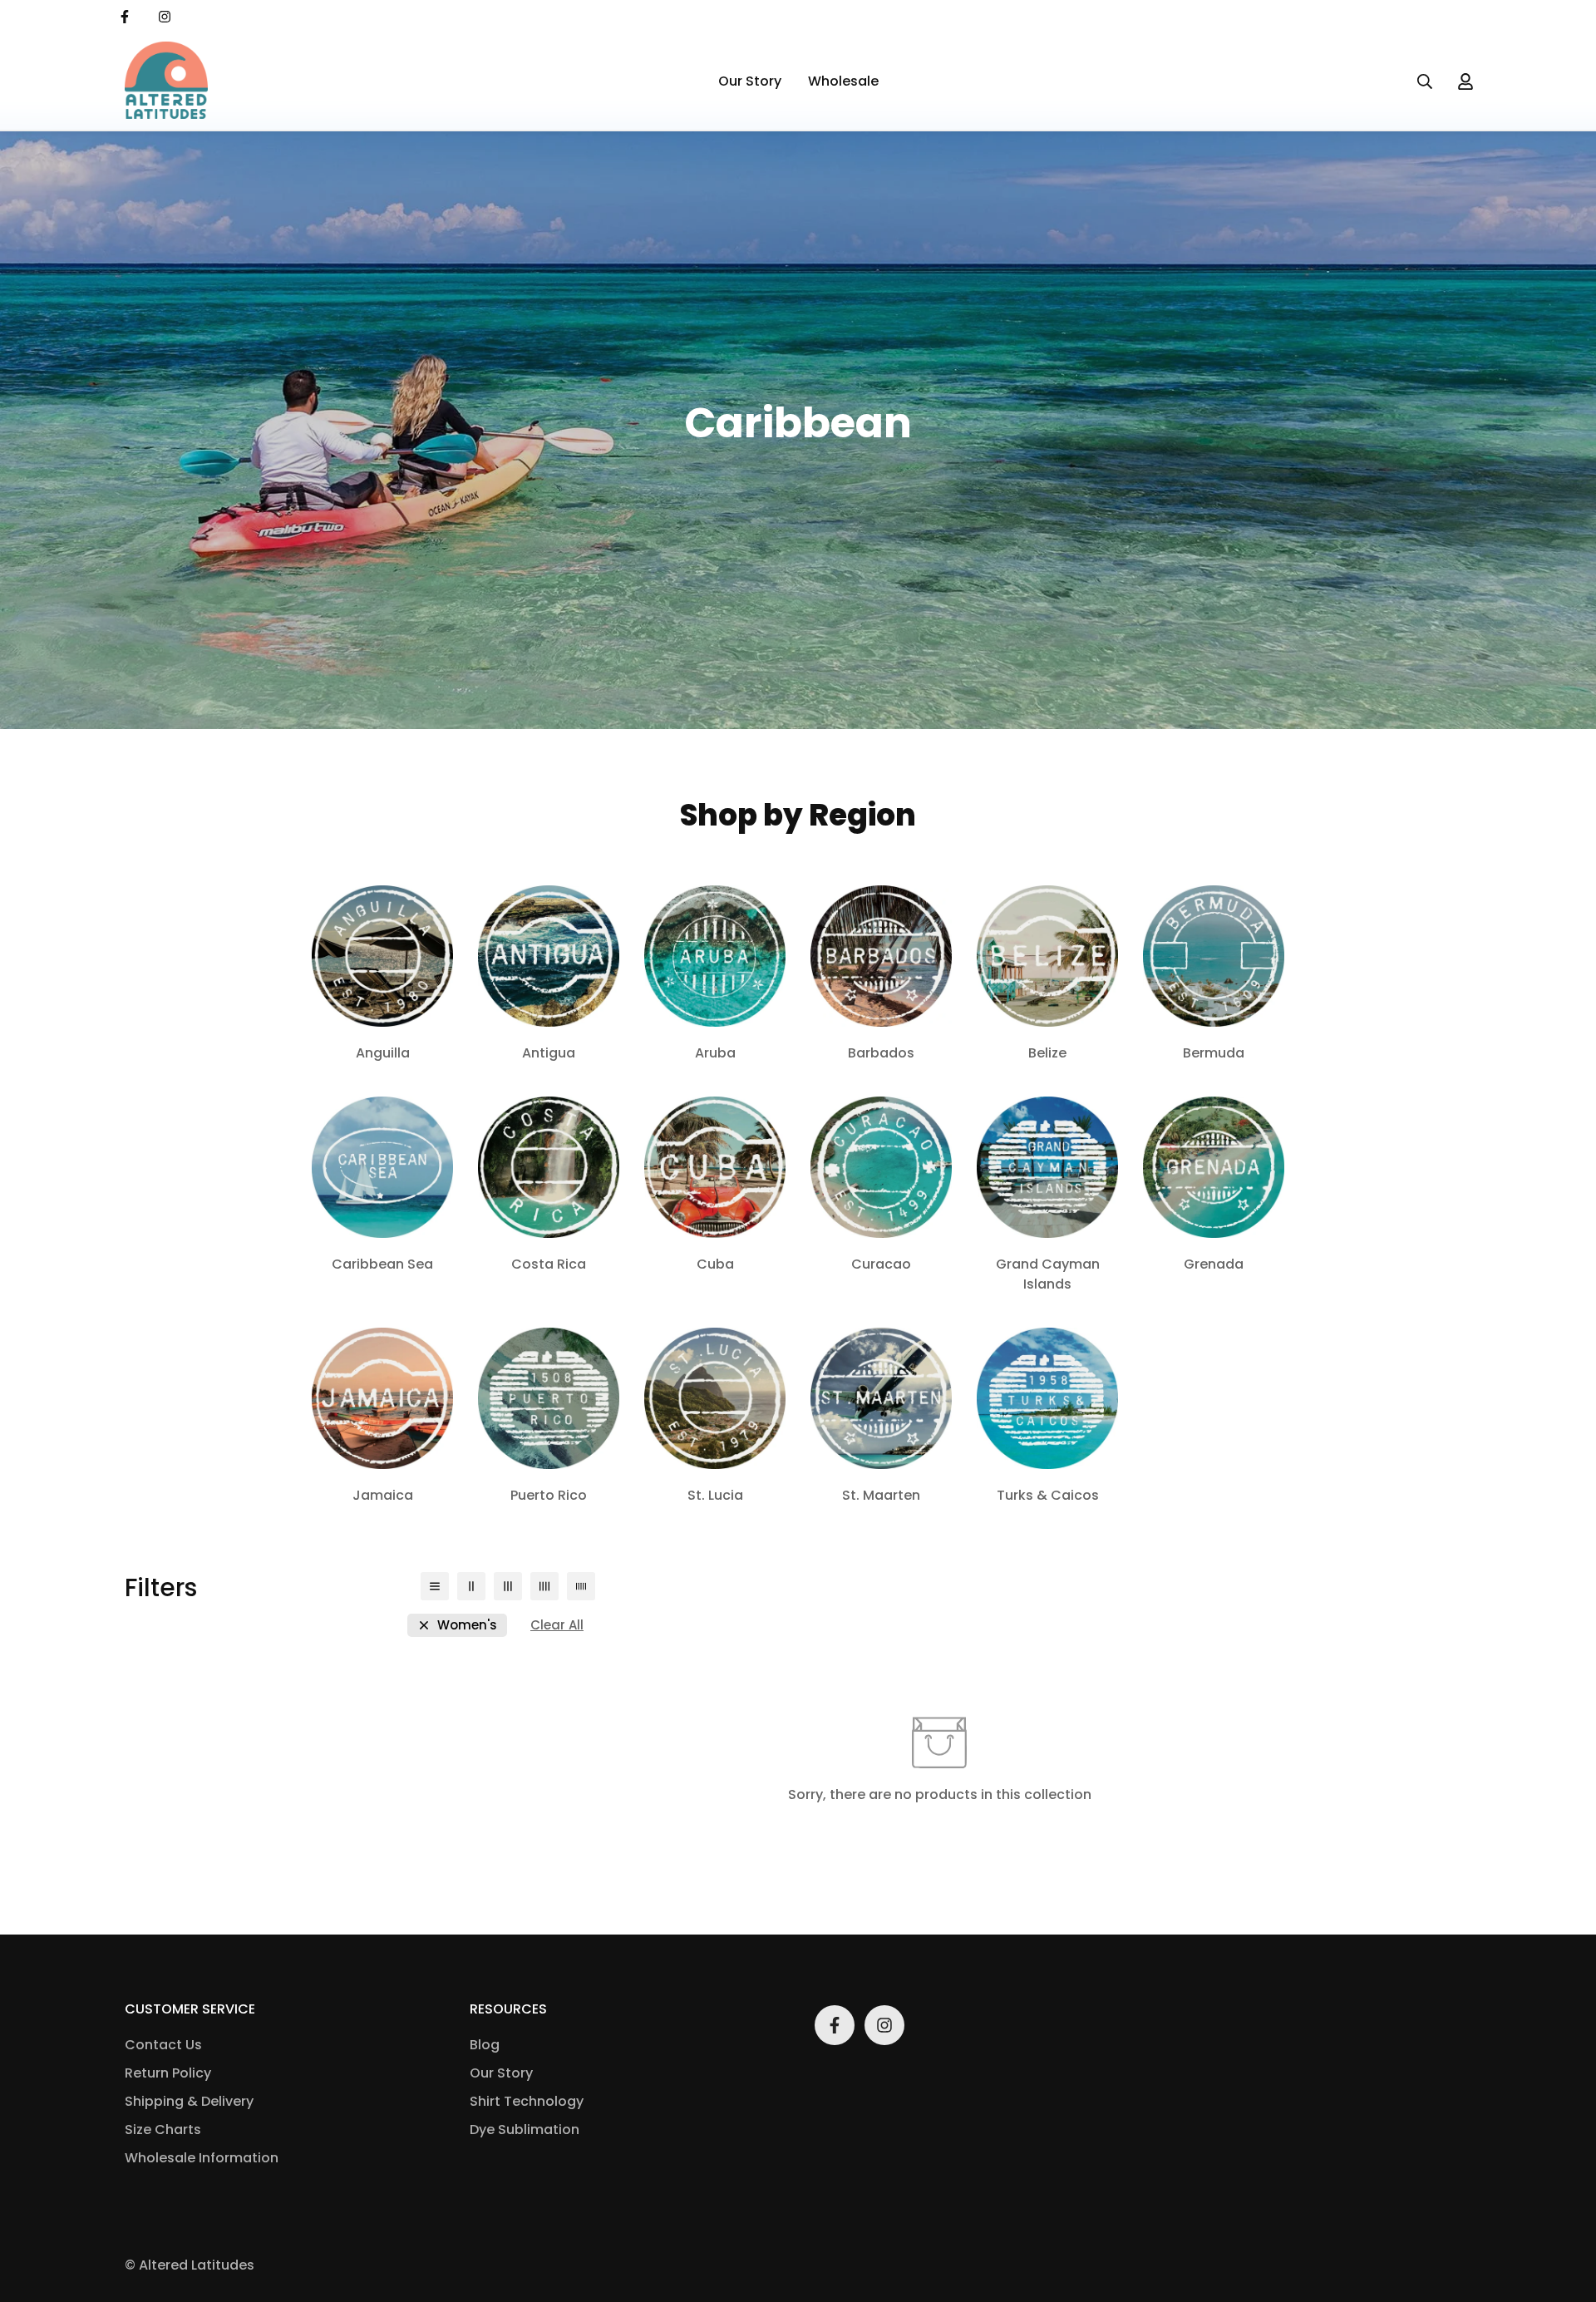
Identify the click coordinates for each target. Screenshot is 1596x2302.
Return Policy (168, 2073)
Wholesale (843, 81)
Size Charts (163, 2129)
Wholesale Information (202, 2158)
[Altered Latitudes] (166, 81)
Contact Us (163, 2045)
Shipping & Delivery (189, 2101)
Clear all (557, 1625)
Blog (485, 2045)
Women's (467, 1625)
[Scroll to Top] (1564, 2211)
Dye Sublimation (525, 2129)
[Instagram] (165, 17)
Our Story (750, 81)
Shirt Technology (527, 2101)
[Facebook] (125, 17)
